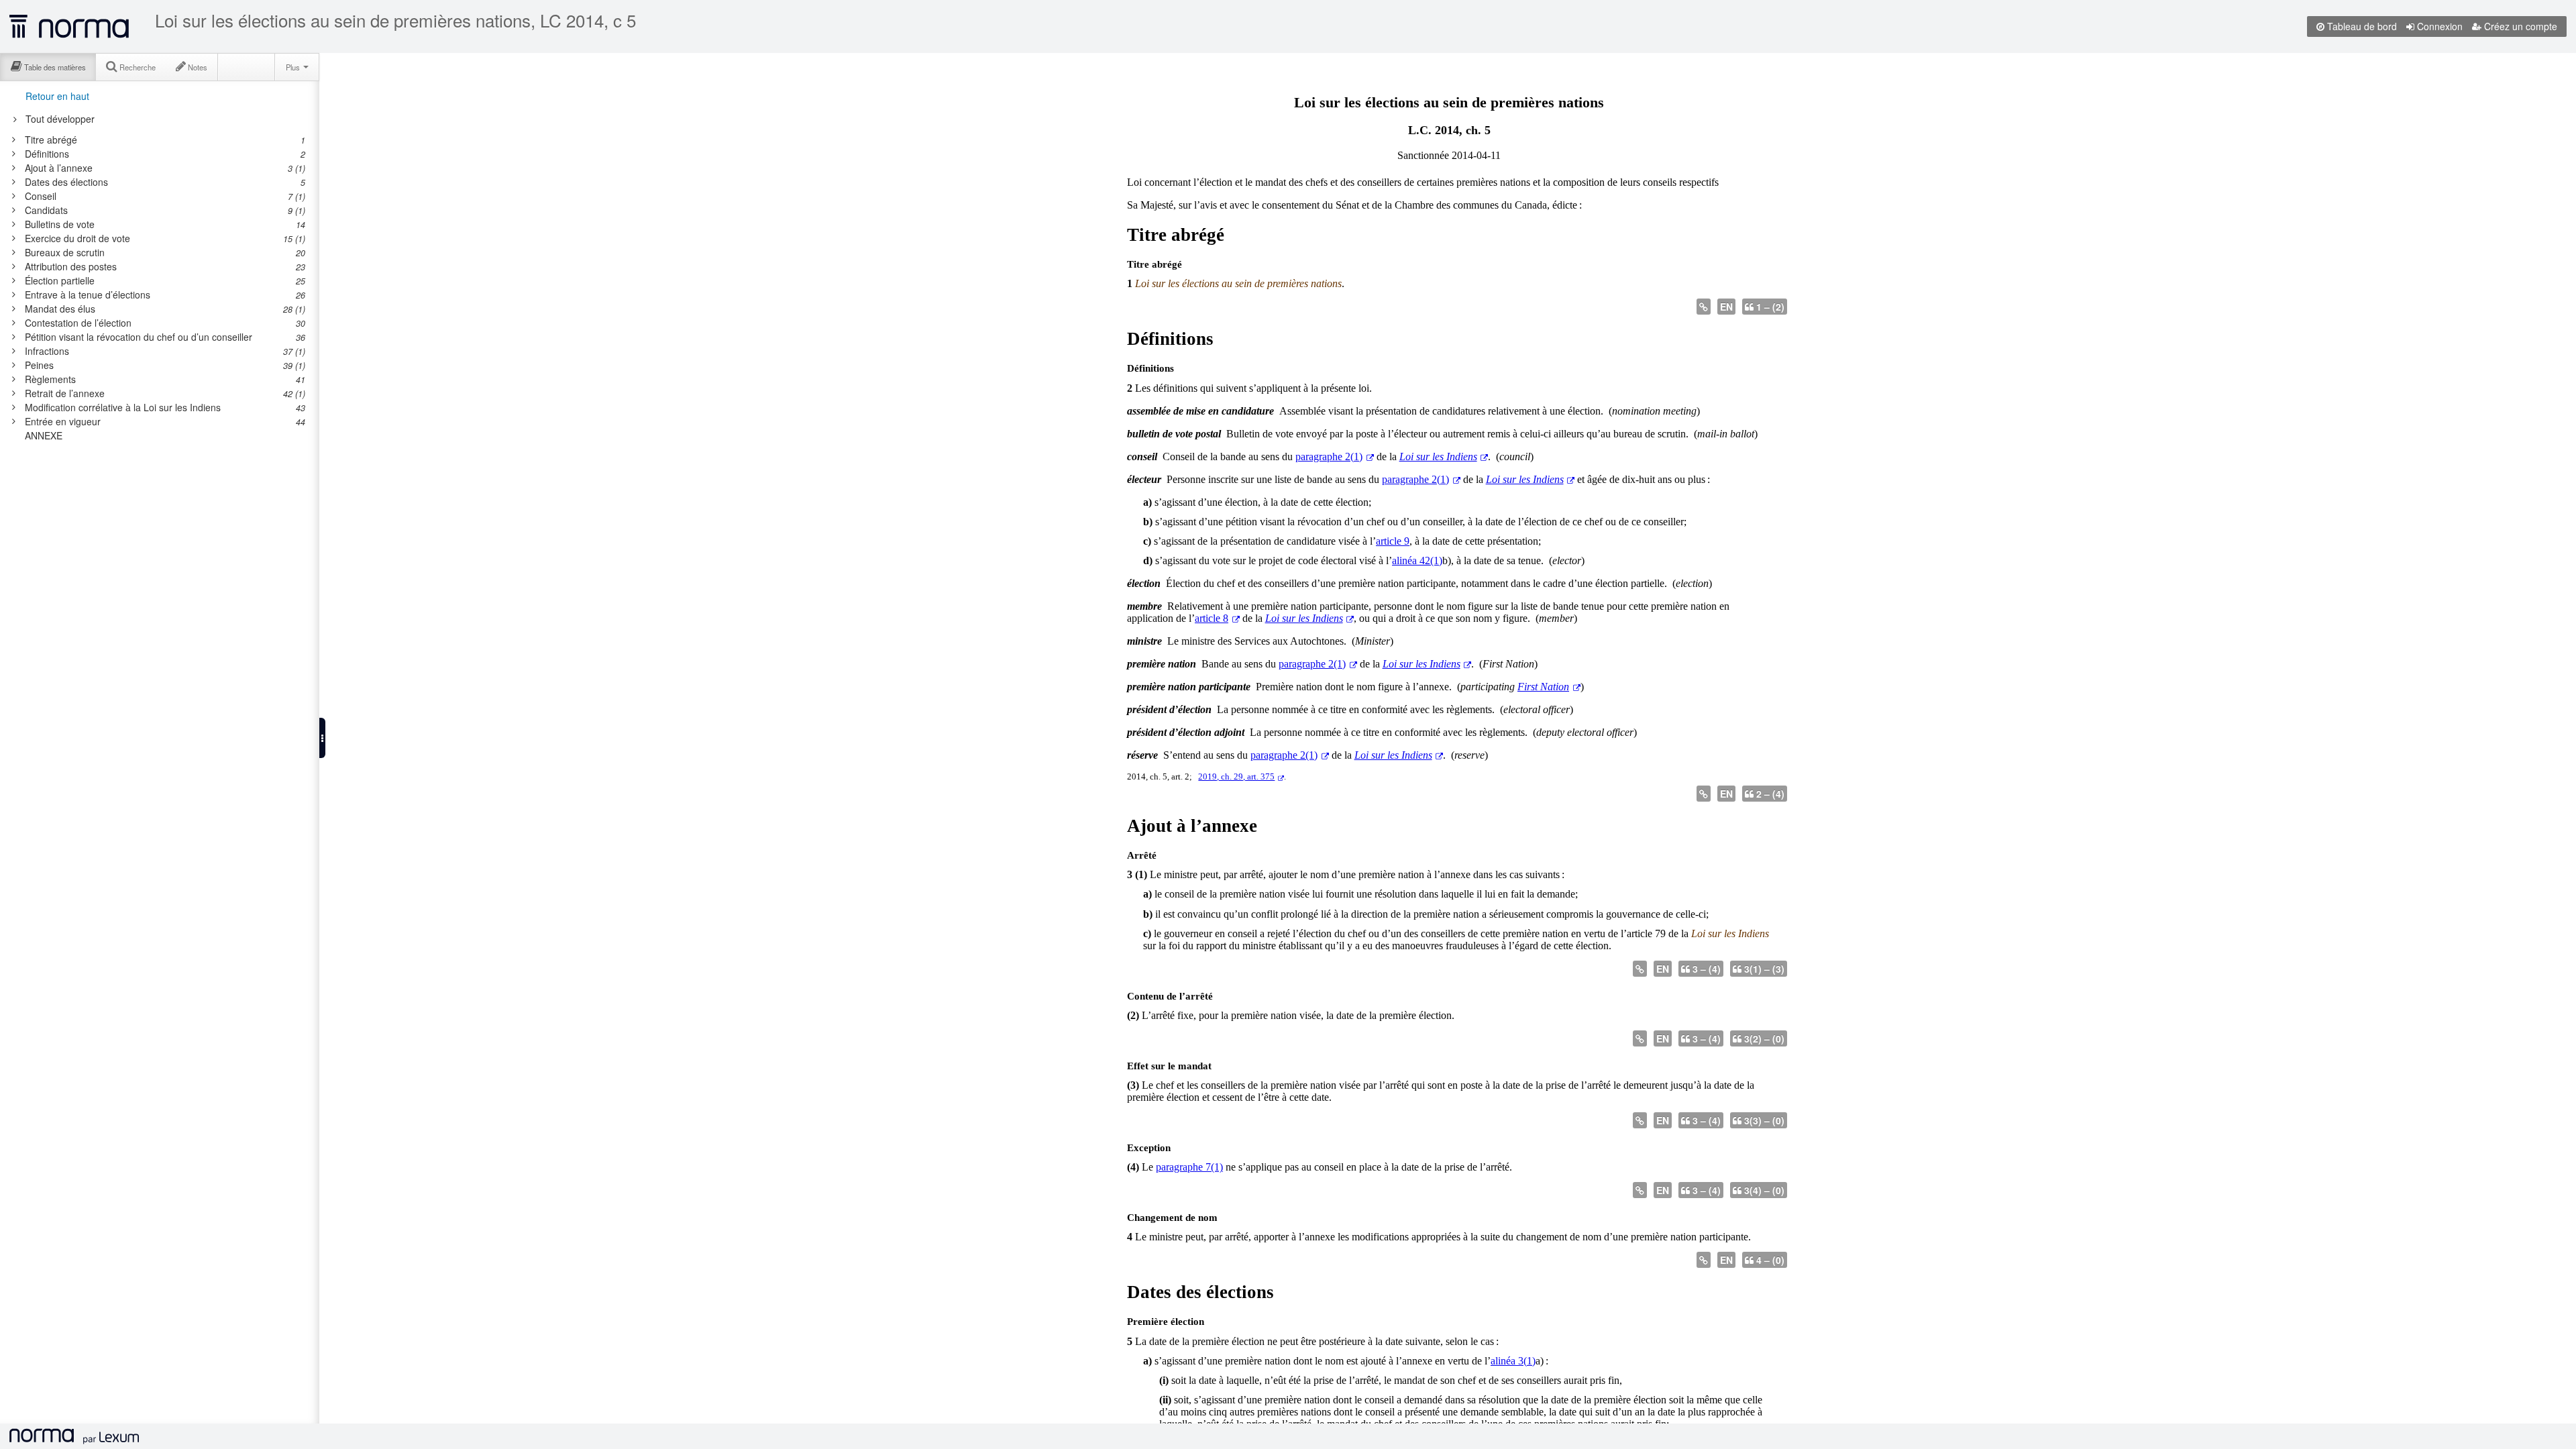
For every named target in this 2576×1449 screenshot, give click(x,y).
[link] (157, 140)
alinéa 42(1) (1417, 560)
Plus (294, 67)
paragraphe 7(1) (1189, 1167)
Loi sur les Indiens (1438, 457)
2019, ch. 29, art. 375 (1236, 777)
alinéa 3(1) (1513, 1361)
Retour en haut (57, 96)
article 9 (1393, 541)
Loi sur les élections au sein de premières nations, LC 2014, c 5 (395, 20)
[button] (322, 738)
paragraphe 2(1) (1329, 457)
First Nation (1543, 687)
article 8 (1212, 618)
